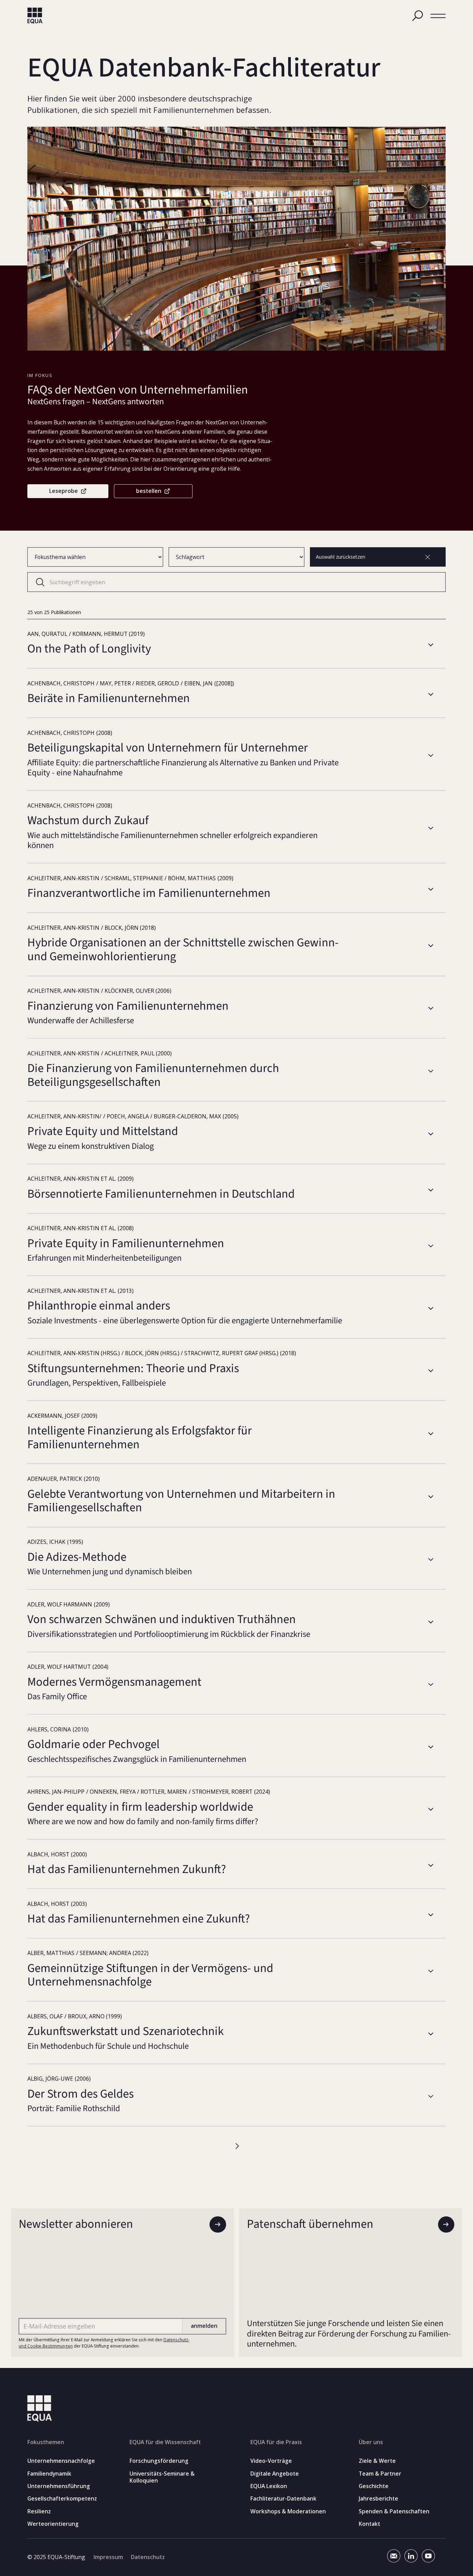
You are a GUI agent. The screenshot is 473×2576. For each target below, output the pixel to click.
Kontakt (369, 2524)
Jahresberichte (378, 2499)
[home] (35, 16)
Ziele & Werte (377, 2461)
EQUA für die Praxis (276, 2442)
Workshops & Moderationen (288, 2511)
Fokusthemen (46, 2442)
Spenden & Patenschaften (394, 2511)
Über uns (371, 2442)
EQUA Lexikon (269, 2486)
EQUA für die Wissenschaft (165, 2442)
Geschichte (374, 2486)
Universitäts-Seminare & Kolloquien (162, 2477)
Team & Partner (380, 2474)
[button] (438, 16)
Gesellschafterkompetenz (62, 2499)
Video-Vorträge (271, 2461)
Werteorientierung (53, 2524)
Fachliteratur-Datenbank (283, 2499)
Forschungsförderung (159, 2461)
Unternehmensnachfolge (61, 2461)
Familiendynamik (49, 2474)
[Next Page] (283, 2146)
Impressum (108, 2557)
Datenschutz (148, 2557)
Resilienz (39, 2511)
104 (262, 2146)
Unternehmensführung (59, 2486)
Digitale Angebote (275, 2474)
